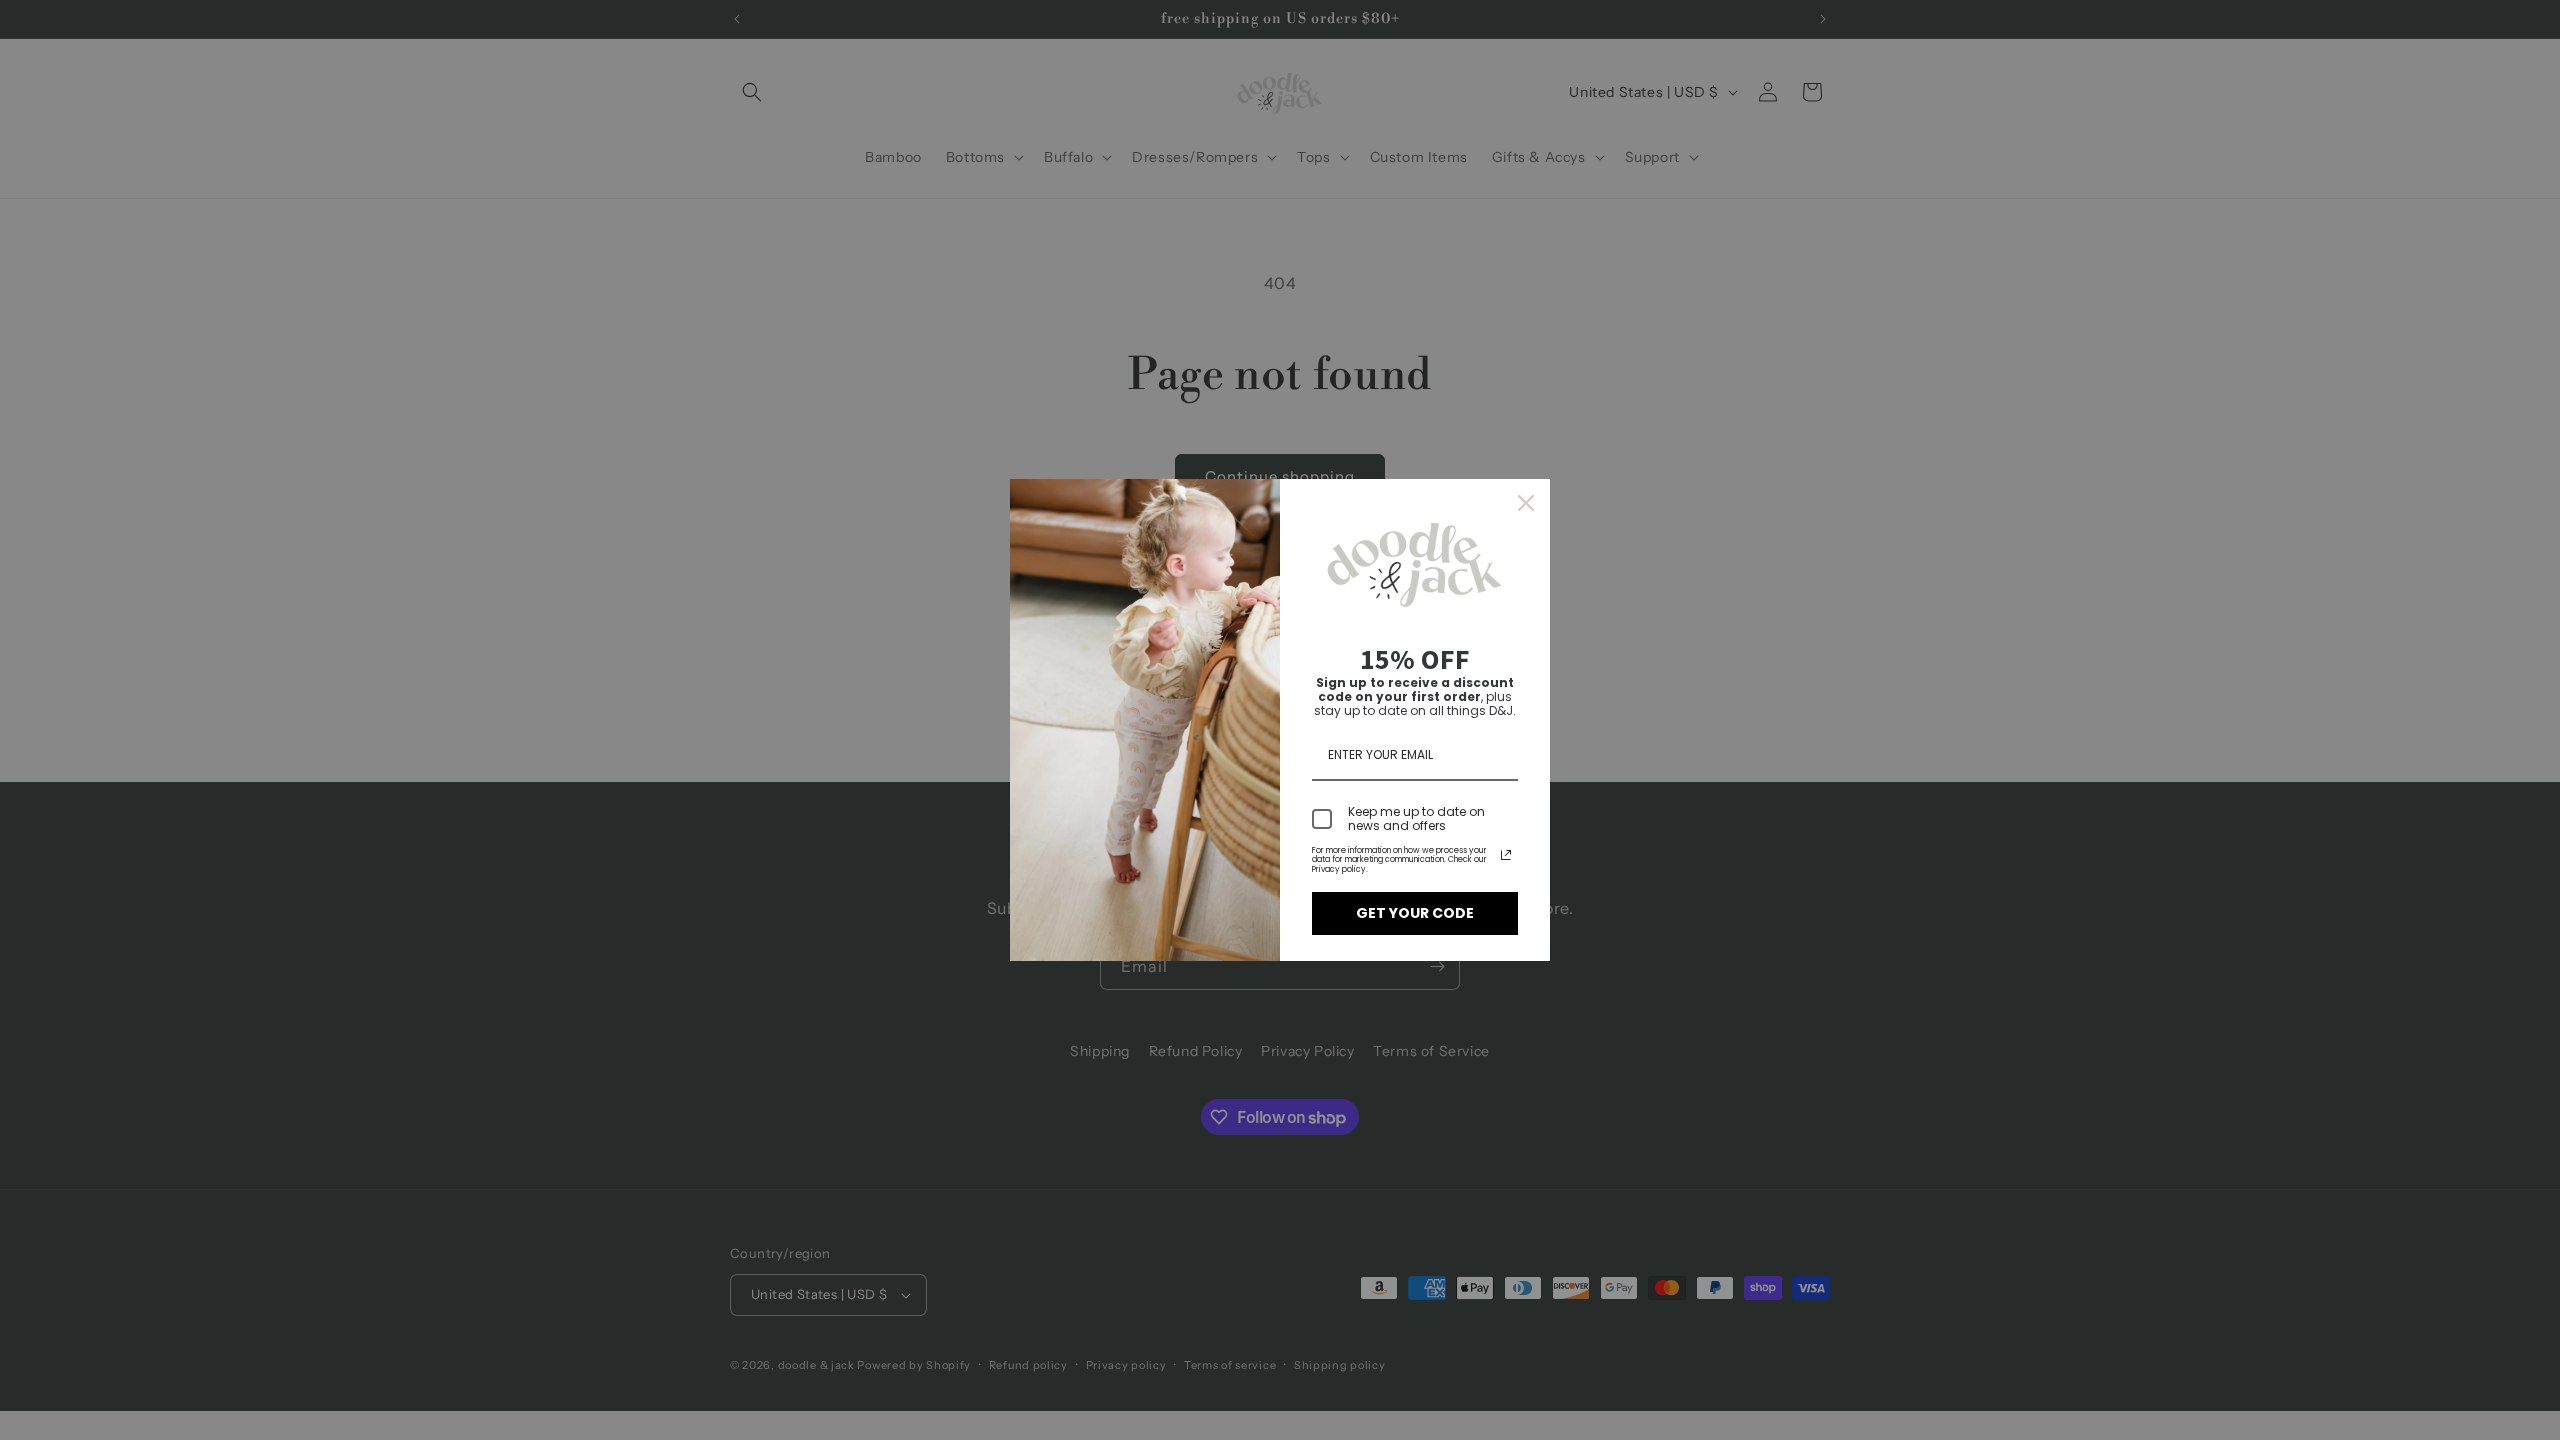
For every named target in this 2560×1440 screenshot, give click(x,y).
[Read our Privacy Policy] (1506, 855)
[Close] (1526, 503)
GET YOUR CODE (1415, 913)
